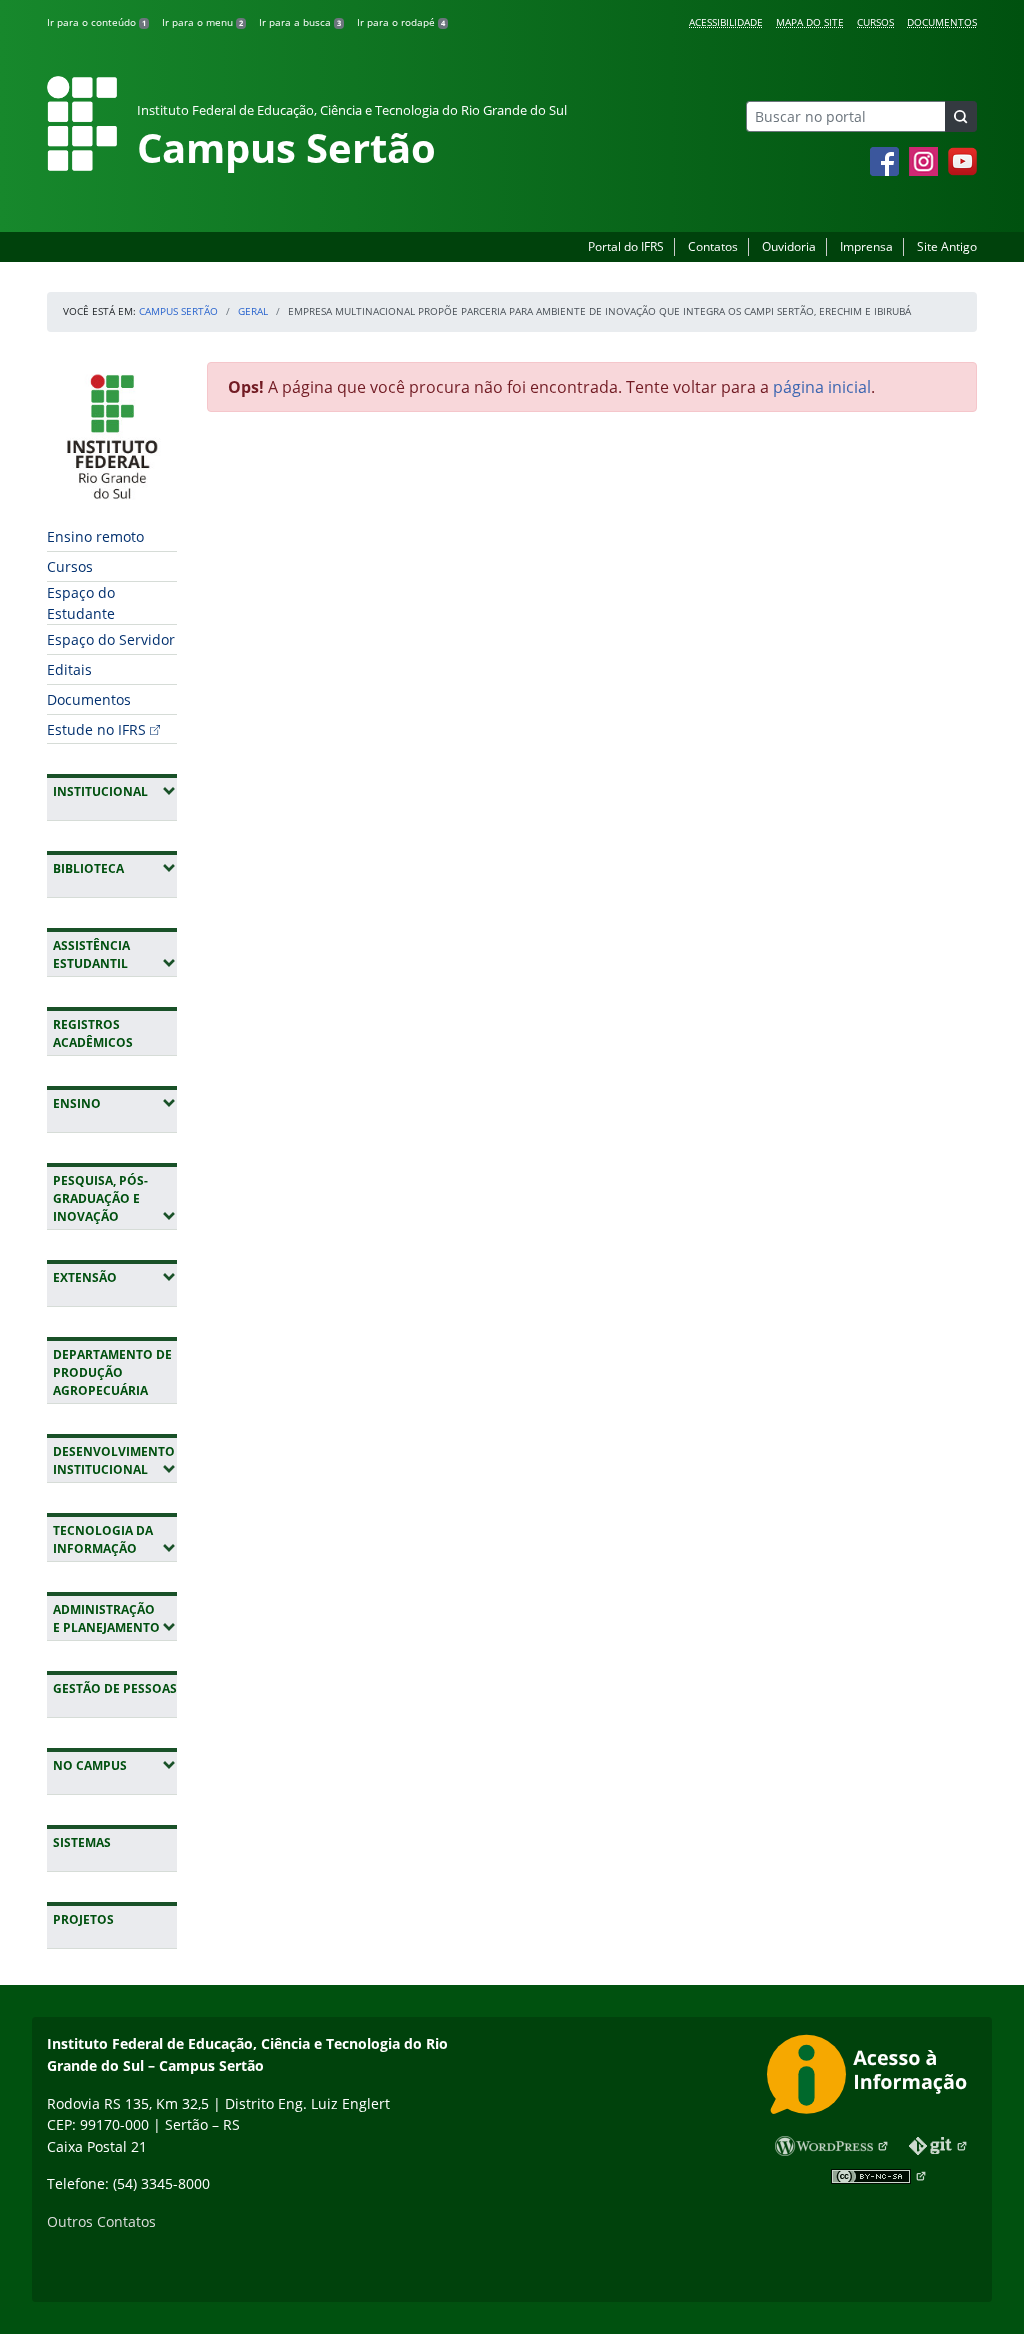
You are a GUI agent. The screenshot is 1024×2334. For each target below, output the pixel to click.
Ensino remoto (95, 536)
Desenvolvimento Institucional (115, 1460)
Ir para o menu (202, 22)
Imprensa (866, 246)
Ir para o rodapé (401, 22)
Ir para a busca (300, 22)
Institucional (115, 791)
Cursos (875, 22)
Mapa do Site (810, 22)
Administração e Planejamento (115, 1618)
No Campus (115, 1765)
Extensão (115, 1277)
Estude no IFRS (96, 729)
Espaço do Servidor (111, 639)
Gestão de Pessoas (115, 1688)
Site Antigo (947, 246)
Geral (253, 311)
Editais (69, 669)
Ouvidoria (789, 246)
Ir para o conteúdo (96, 22)
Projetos (83, 1919)
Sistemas (82, 1842)
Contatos (713, 246)
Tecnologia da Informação (115, 1539)
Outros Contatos (101, 2221)
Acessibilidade (726, 22)
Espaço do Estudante (81, 603)
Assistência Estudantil (115, 954)
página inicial (822, 387)
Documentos (942, 22)
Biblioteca (115, 868)
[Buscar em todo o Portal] (961, 116)
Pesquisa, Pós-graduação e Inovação (115, 1198)
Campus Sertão (178, 311)
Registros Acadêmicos (93, 1033)
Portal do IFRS (626, 246)
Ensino (115, 1103)
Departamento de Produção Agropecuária (112, 1372)
